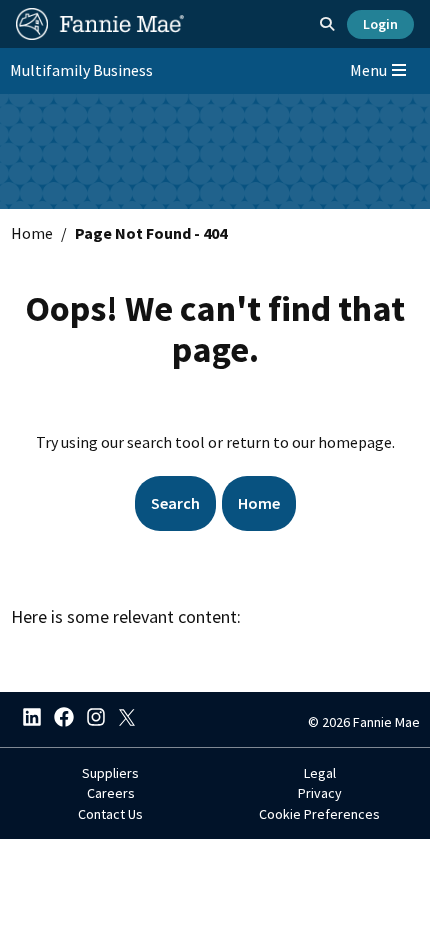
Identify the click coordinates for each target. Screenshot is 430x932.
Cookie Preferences (319, 814)
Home (32, 233)
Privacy (320, 793)
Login (380, 24)
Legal (320, 773)
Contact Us (110, 814)
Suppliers (110, 773)
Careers (111, 793)
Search (175, 503)
